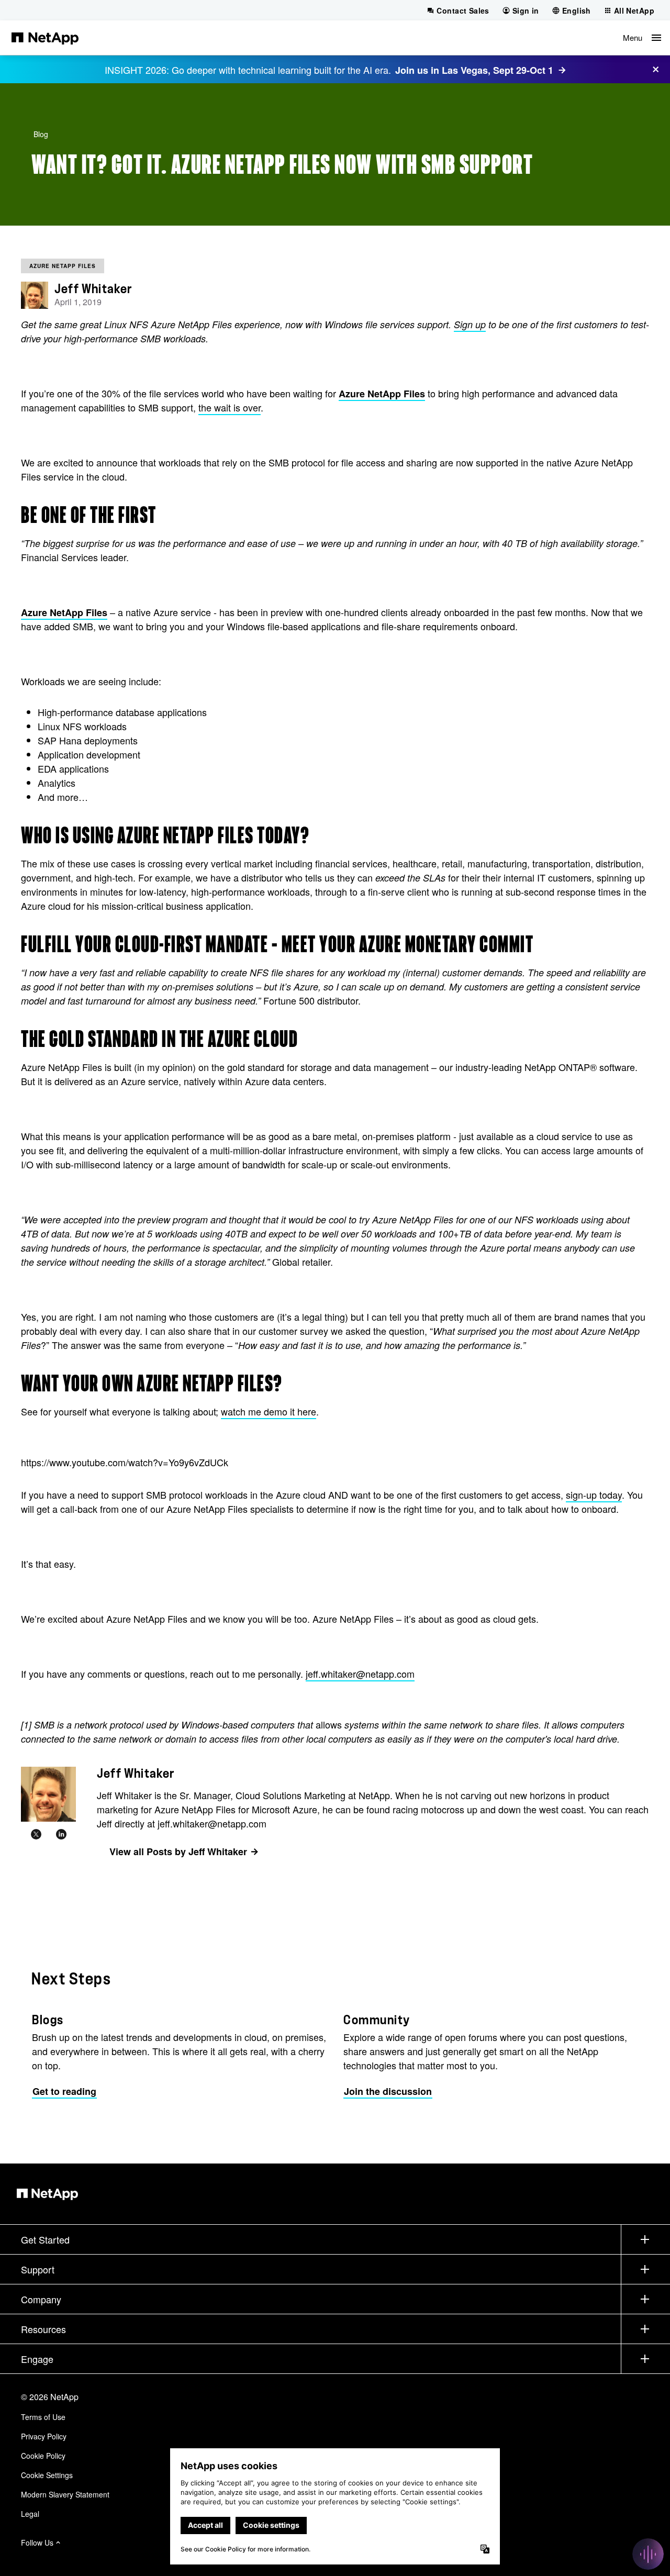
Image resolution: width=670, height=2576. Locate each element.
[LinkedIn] (61, 1834)
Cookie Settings (47, 2475)
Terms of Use (43, 2417)
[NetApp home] (45, 38)
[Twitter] (36, 1834)
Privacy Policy (44, 2436)
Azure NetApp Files (63, 266)
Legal (30, 2514)
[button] (642, 38)
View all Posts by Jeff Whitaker (178, 1852)
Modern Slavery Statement (65, 2494)
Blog (41, 134)
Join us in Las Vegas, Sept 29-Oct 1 (474, 70)
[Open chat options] (648, 2554)
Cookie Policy (43, 2456)
